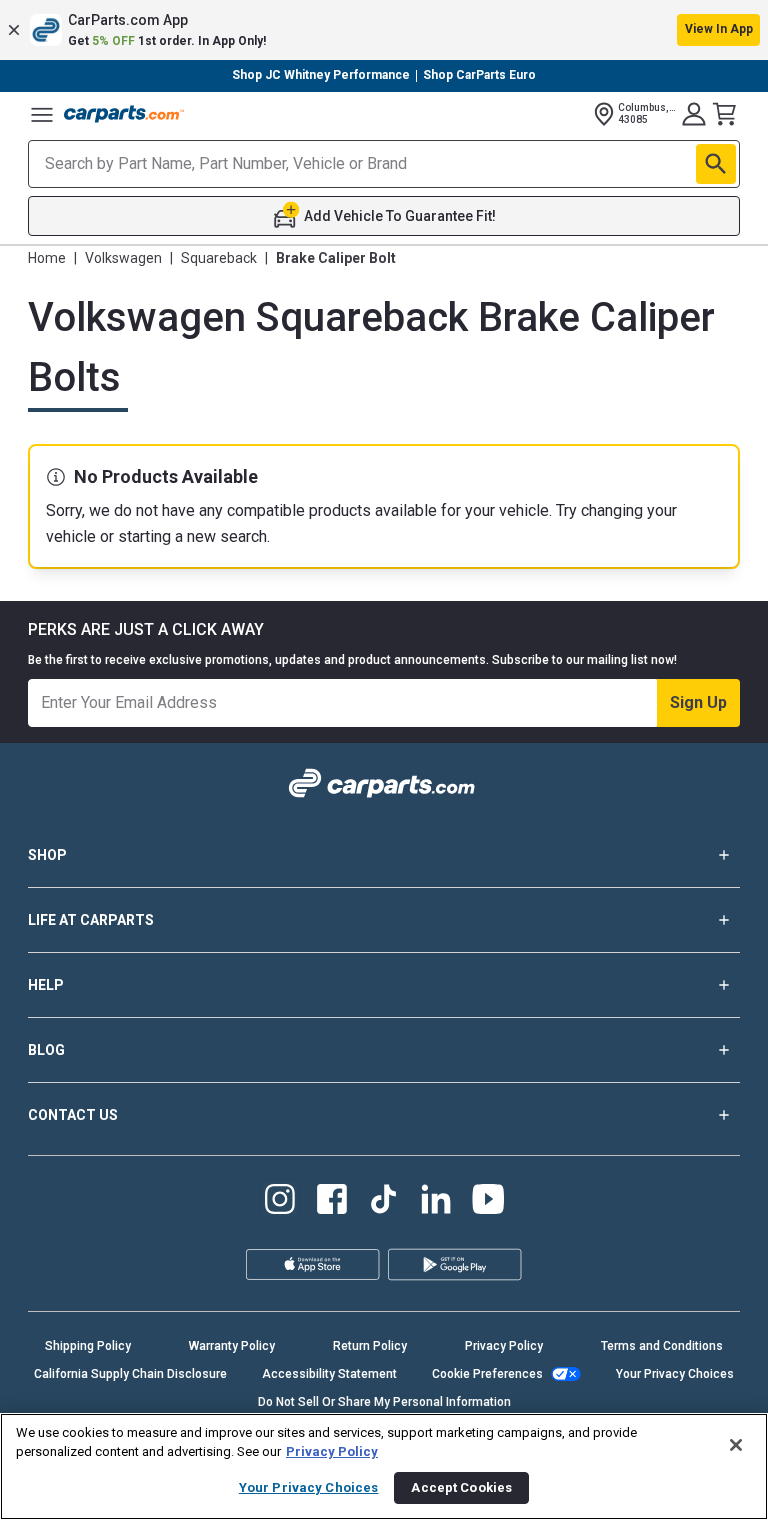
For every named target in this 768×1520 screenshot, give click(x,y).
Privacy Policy (504, 1346)
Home (47, 258)
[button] (384, 30)
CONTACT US (73, 1115)
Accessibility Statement (329, 1374)
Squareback (219, 258)
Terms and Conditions (662, 1346)
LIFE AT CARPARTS (91, 920)
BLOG (46, 1050)
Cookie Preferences (487, 1374)
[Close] (736, 1445)
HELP (46, 985)
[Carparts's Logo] (124, 114)
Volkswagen (123, 258)
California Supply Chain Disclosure (130, 1374)
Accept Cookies (461, 1487)
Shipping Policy (88, 1346)
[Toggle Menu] (42, 114)
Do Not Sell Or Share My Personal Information (384, 1402)
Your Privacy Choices (675, 1374)
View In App (719, 29)
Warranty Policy (232, 1346)
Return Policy (370, 1346)
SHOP (47, 855)
